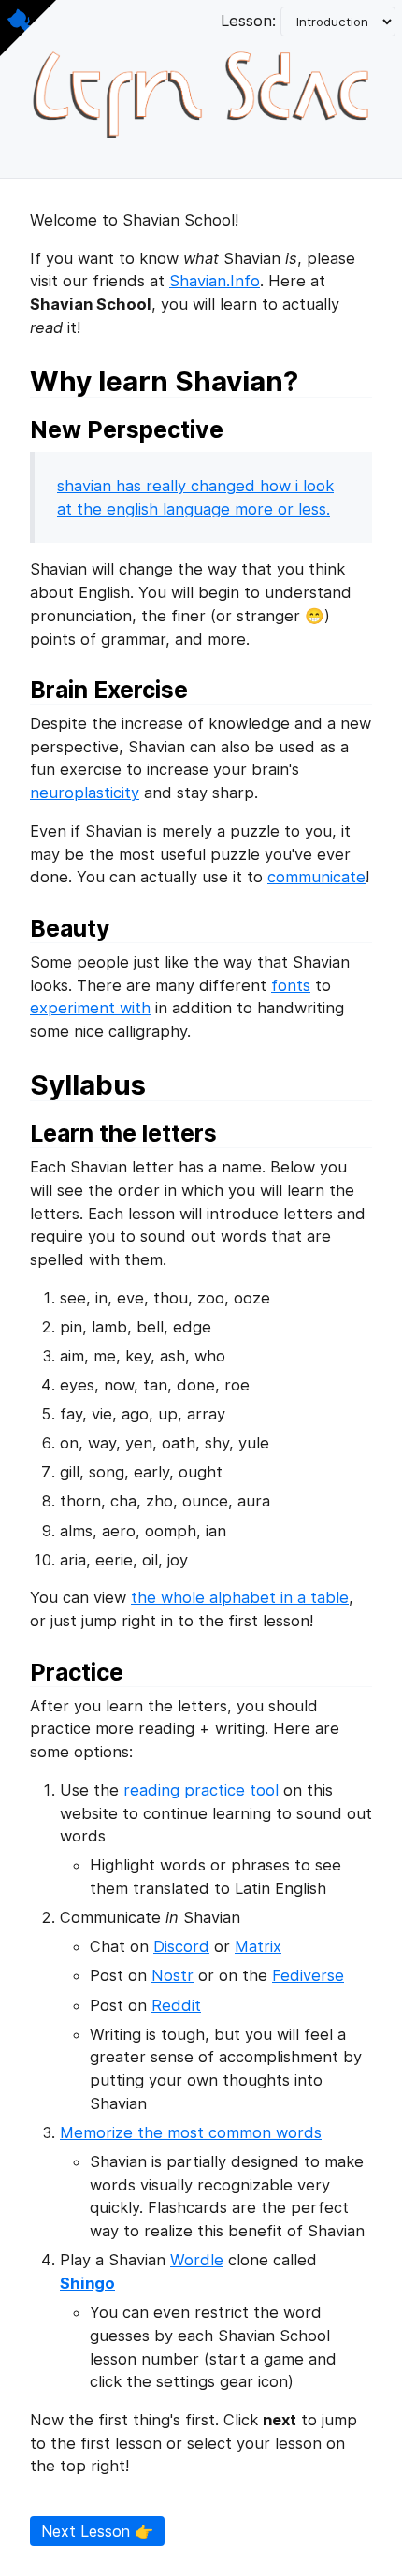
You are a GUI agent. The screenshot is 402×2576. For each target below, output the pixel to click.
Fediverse (308, 1975)
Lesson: (251, 21)
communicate (316, 877)
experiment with (90, 1008)
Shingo (87, 2283)
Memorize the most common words (191, 2132)
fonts (291, 985)
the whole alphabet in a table (240, 1597)
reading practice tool (201, 1790)
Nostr (172, 1975)
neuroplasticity (85, 793)
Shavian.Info (215, 281)
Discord (181, 1946)
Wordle (197, 2260)
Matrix (258, 1946)
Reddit (176, 2005)
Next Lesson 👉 (97, 2531)
